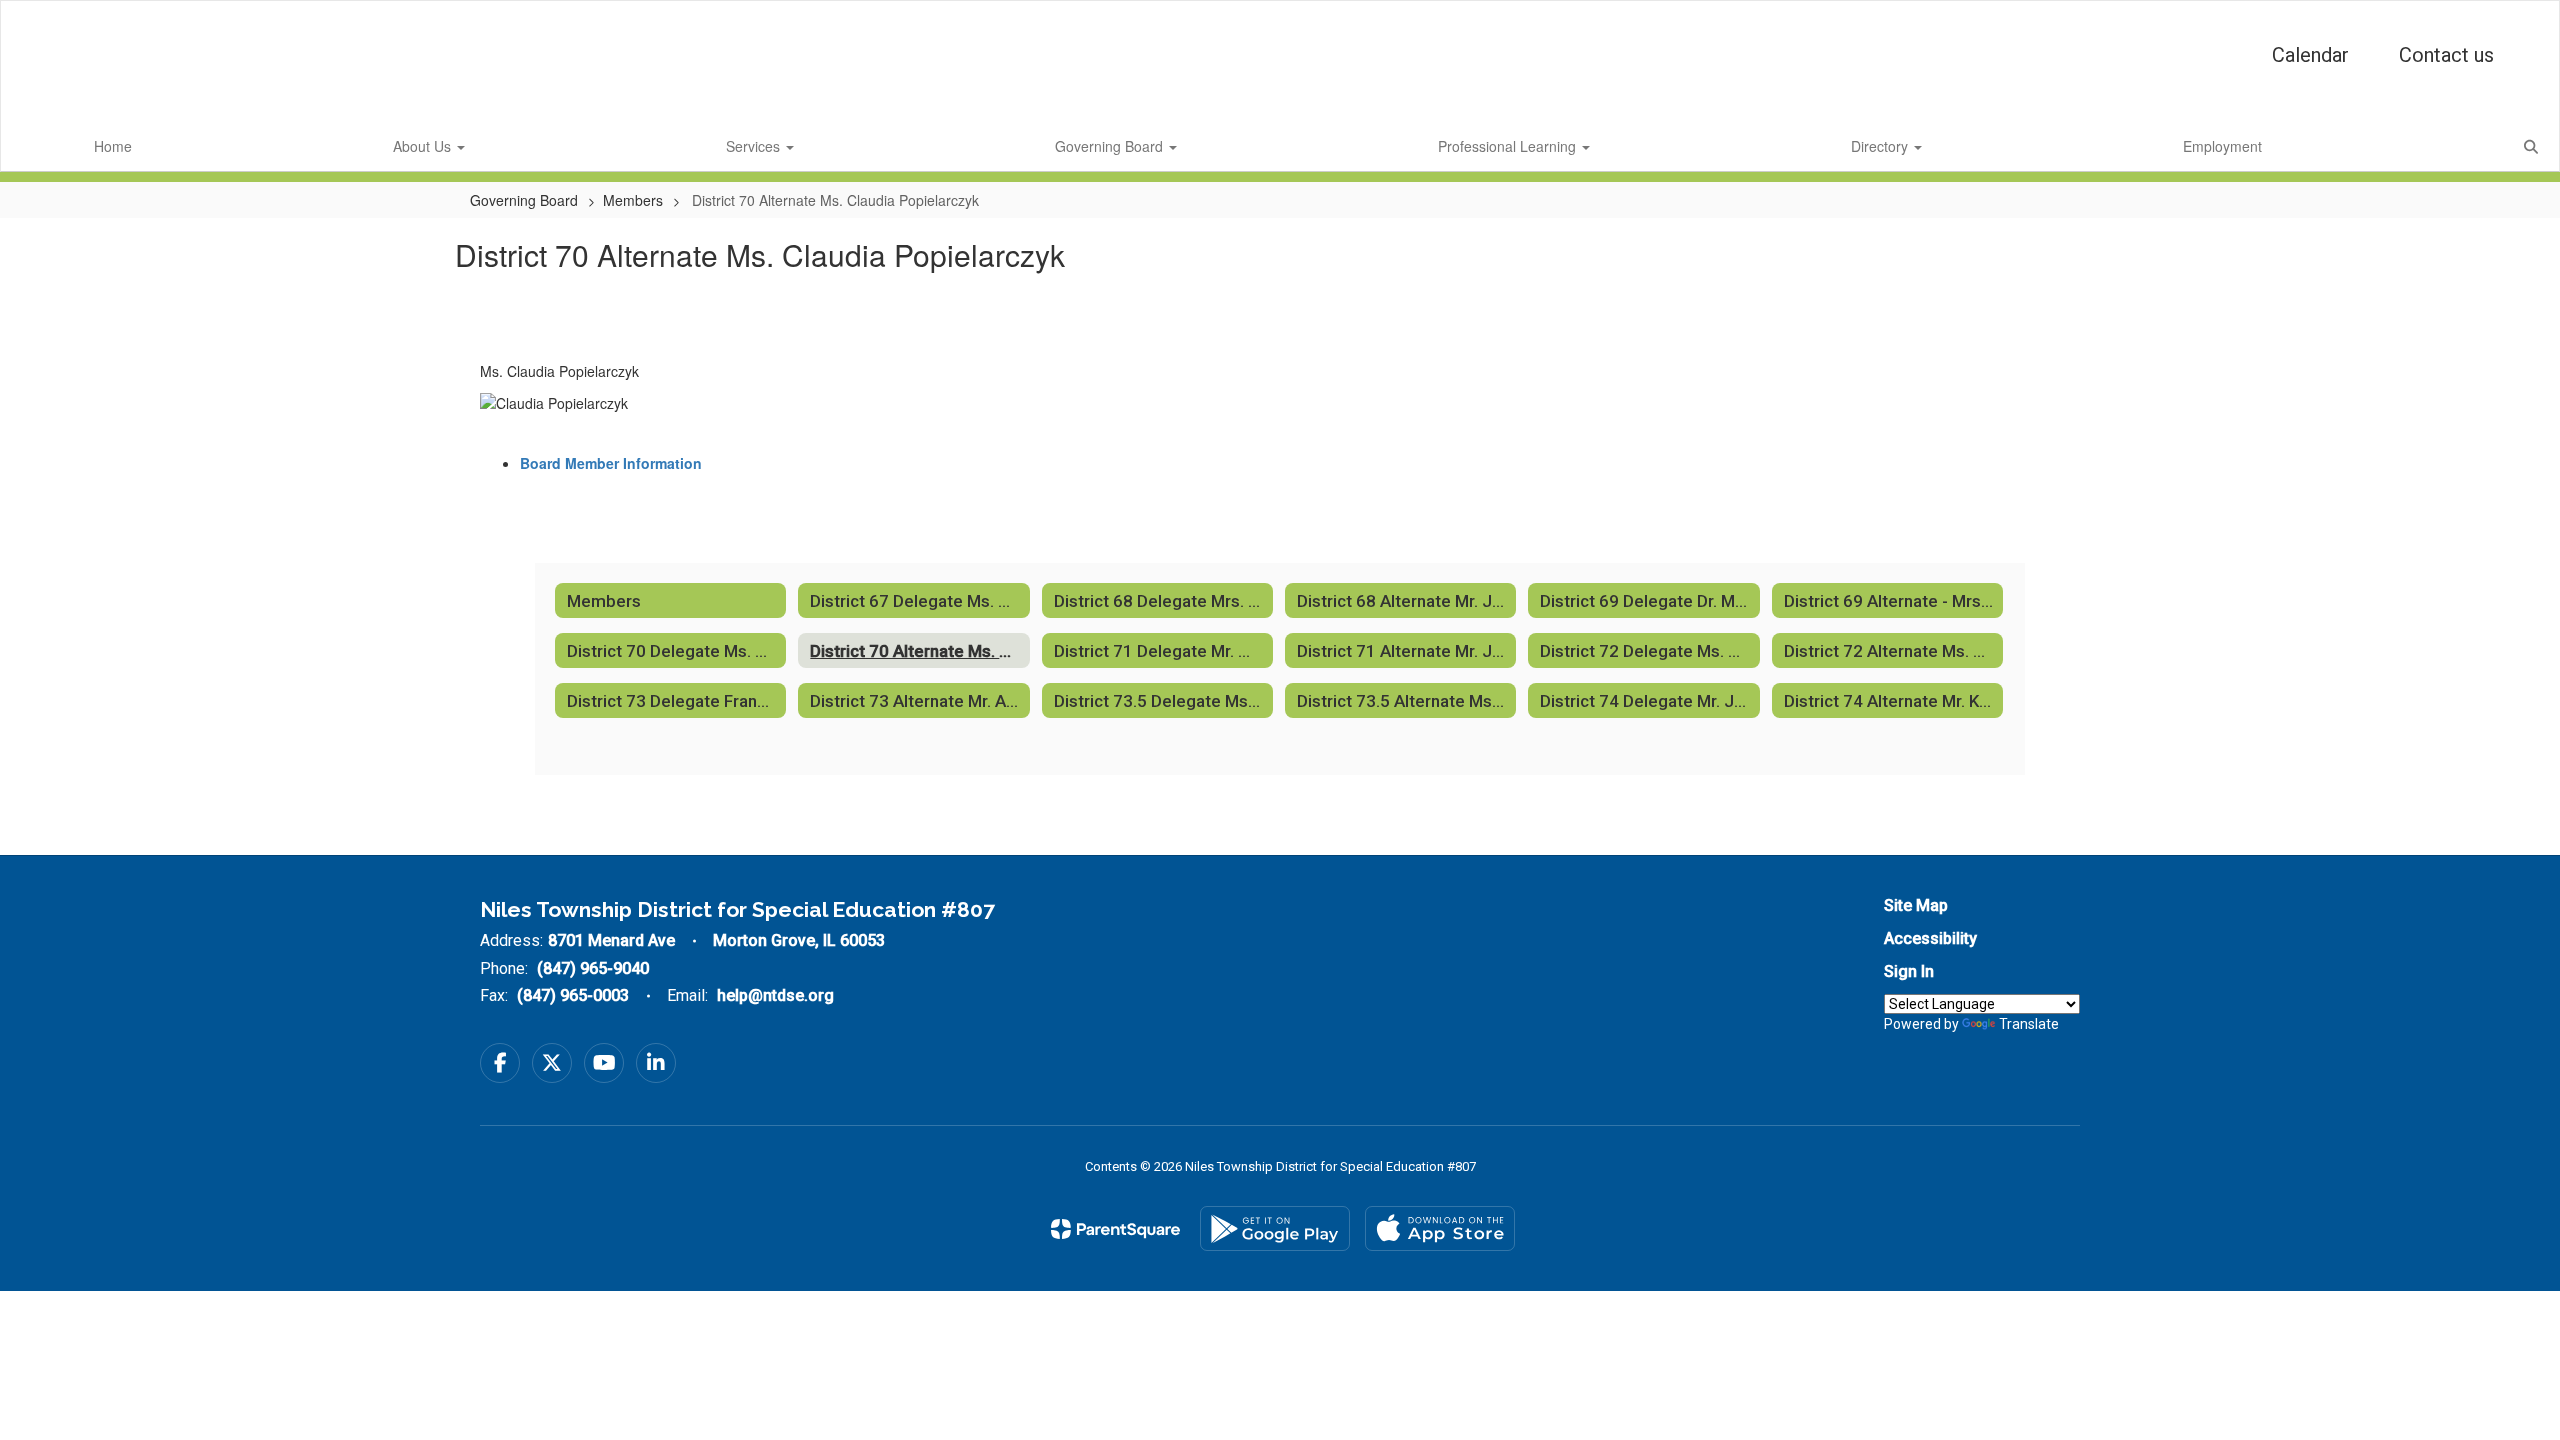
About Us (424, 146)
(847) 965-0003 (573, 995)
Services (755, 146)
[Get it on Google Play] (1275, 1228)
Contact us (2446, 55)
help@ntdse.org (775, 995)
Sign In (1909, 971)
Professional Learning (1509, 146)
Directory (1881, 146)
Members (633, 200)
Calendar (2310, 55)
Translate (2029, 1024)
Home (113, 146)
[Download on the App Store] (1440, 1228)
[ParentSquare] (1115, 1229)
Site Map (1916, 905)
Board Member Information (611, 463)
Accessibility (1930, 938)
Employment (2222, 146)
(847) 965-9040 (593, 968)
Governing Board (1111, 146)
